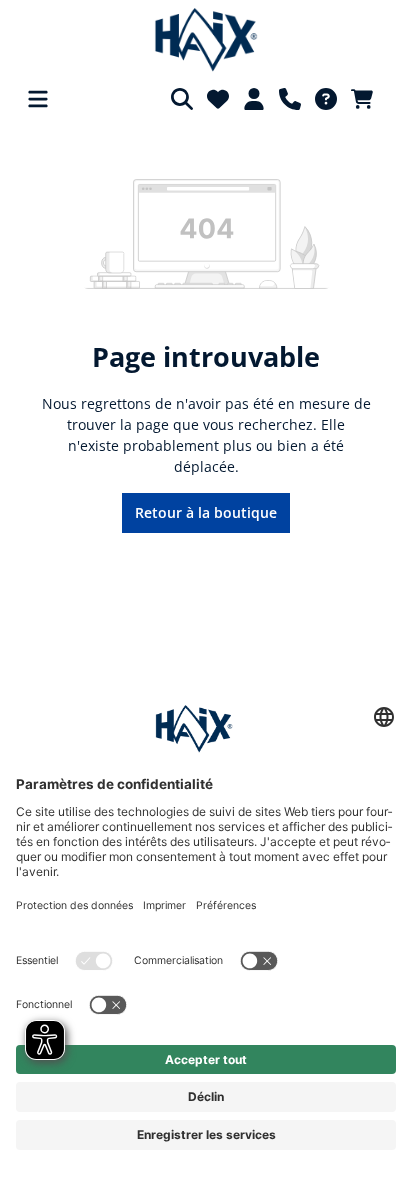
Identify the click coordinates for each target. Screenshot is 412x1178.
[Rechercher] (182, 99)
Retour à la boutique (206, 512)
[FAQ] (326, 99)
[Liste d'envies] (218, 99)
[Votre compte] (254, 99)
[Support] (290, 99)
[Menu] (38, 99)
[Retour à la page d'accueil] (206, 40)
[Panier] (368, 99)
